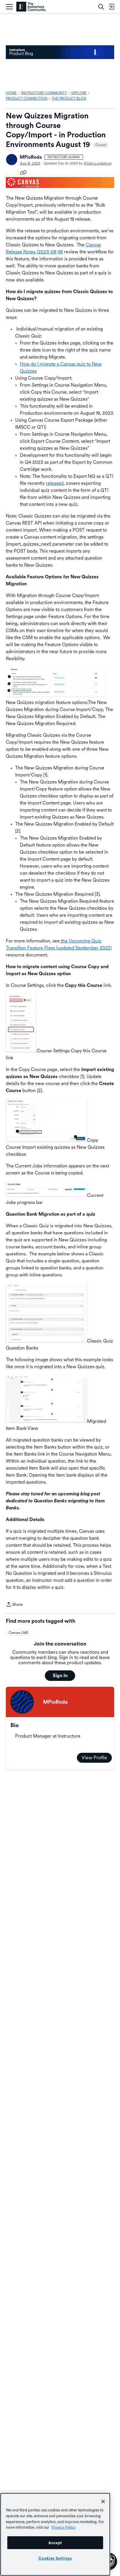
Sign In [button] (60, 1675)
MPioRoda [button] (31, 157)
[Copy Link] (23, 172)
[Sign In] (112, 7)
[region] (55, 2534)
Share (14, 1605)
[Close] (103, 2501)
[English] (31, 7)
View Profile (94, 1758)
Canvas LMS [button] (18, 1633)
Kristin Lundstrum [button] (98, 163)
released (55, 483)
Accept (55, 2543)
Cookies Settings (55, 2558)
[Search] (101, 7)
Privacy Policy (63, 2527)
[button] (12, 160)
